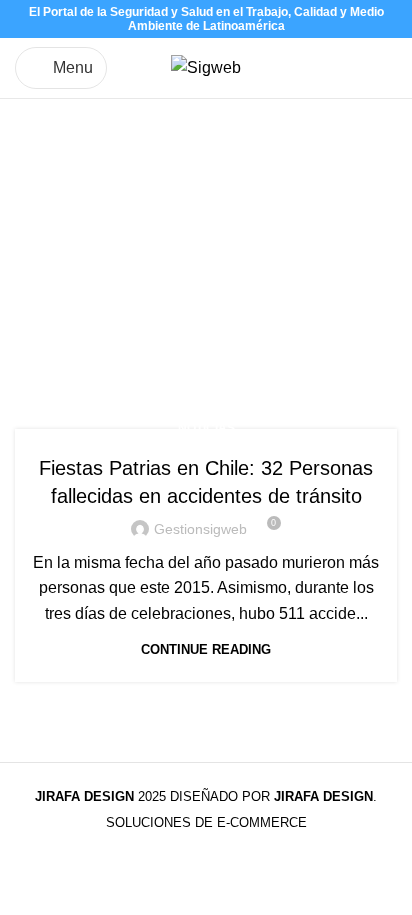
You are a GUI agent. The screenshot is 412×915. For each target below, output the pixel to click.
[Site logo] (206, 66)
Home (36, 309)
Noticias (206, 428)
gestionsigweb (200, 529)
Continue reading (206, 649)
